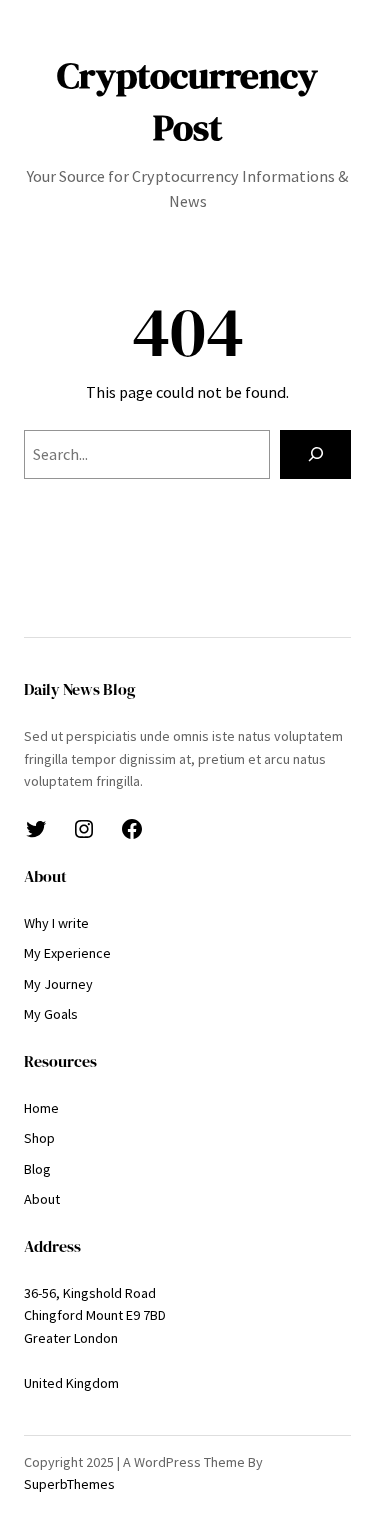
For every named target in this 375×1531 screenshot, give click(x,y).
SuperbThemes (69, 1484)
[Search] (315, 455)
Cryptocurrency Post (187, 101)
